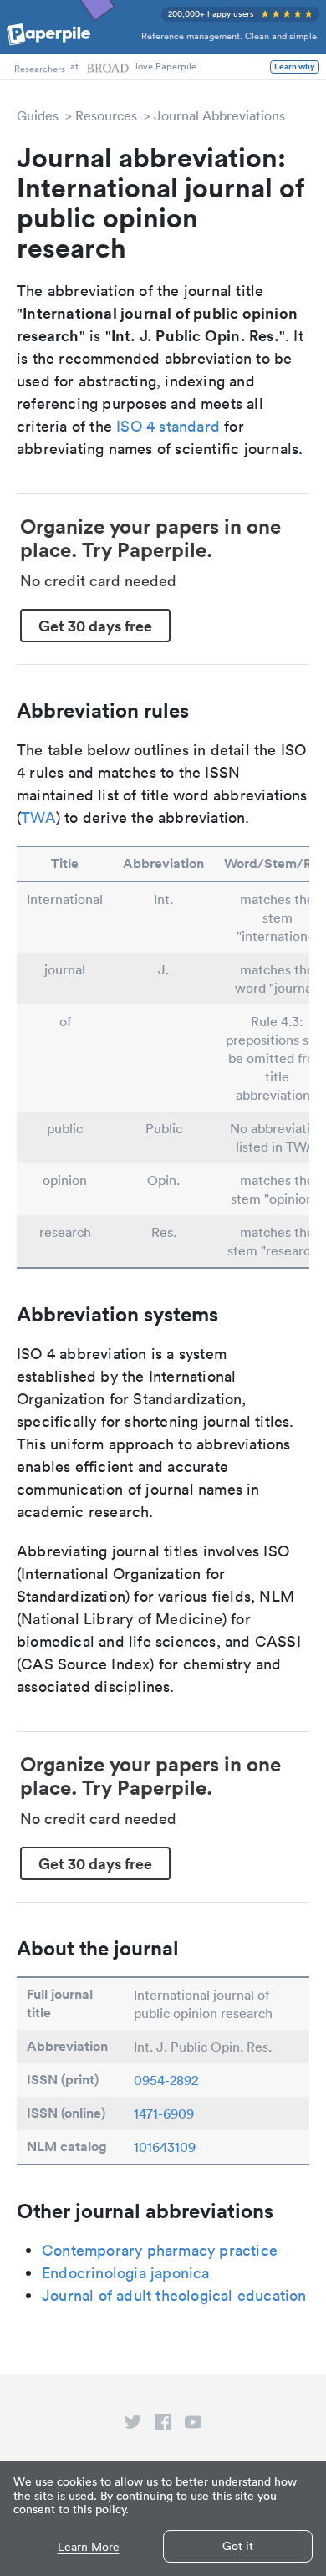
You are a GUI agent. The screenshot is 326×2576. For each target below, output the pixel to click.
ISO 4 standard (168, 426)
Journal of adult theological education (174, 2295)
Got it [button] (238, 2546)
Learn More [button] (89, 2547)
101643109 (165, 2147)
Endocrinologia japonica (126, 2273)
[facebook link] (163, 2425)
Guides (38, 115)
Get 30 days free (95, 626)
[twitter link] (133, 2425)
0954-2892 (166, 2080)
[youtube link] (193, 2425)
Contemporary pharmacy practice (160, 2250)
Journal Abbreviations (219, 115)
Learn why (295, 67)
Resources (106, 115)
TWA (38, 818)
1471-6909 (164, 2113)
